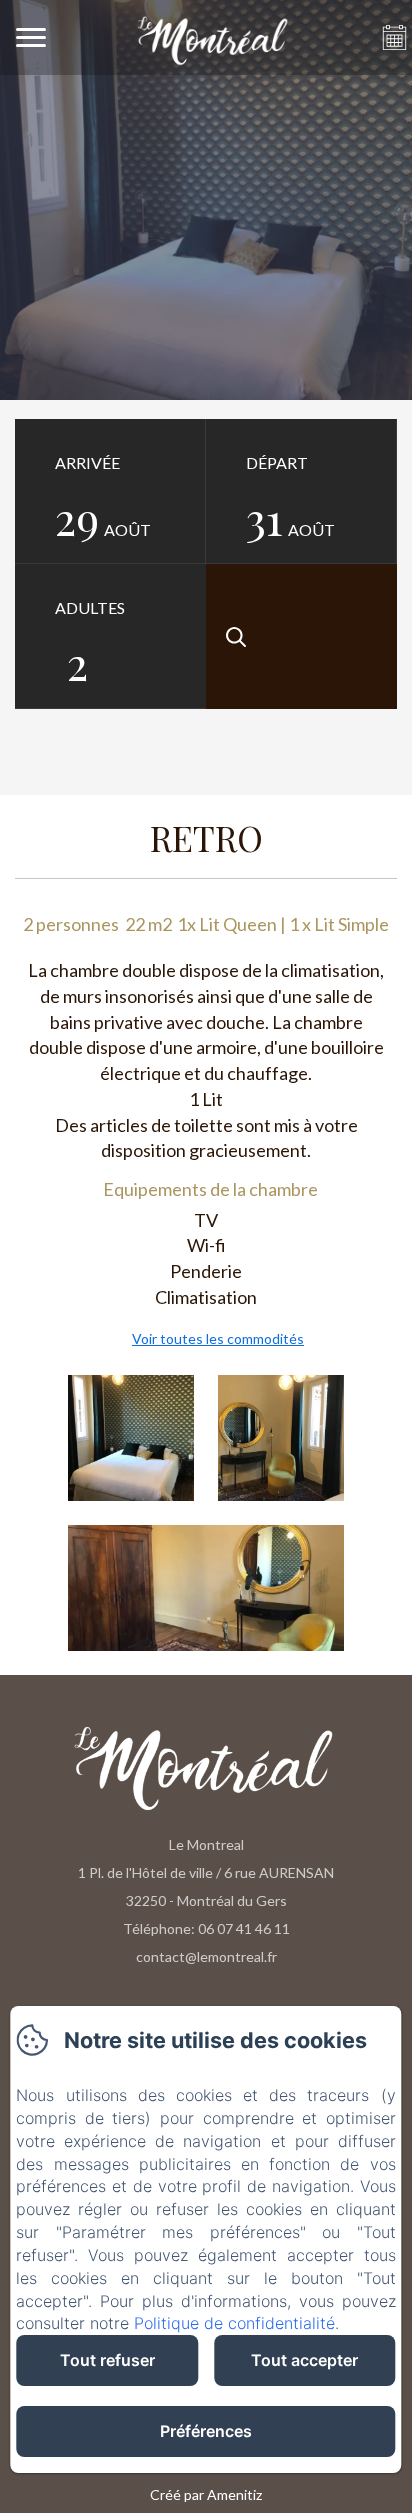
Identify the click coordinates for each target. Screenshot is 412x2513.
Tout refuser (107, 2360)
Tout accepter (304, 2360)
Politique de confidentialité (234, 2323)
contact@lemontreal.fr (206, 1956)
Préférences (206, 2431)
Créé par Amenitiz (206, 2494)
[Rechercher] (301, 636)
